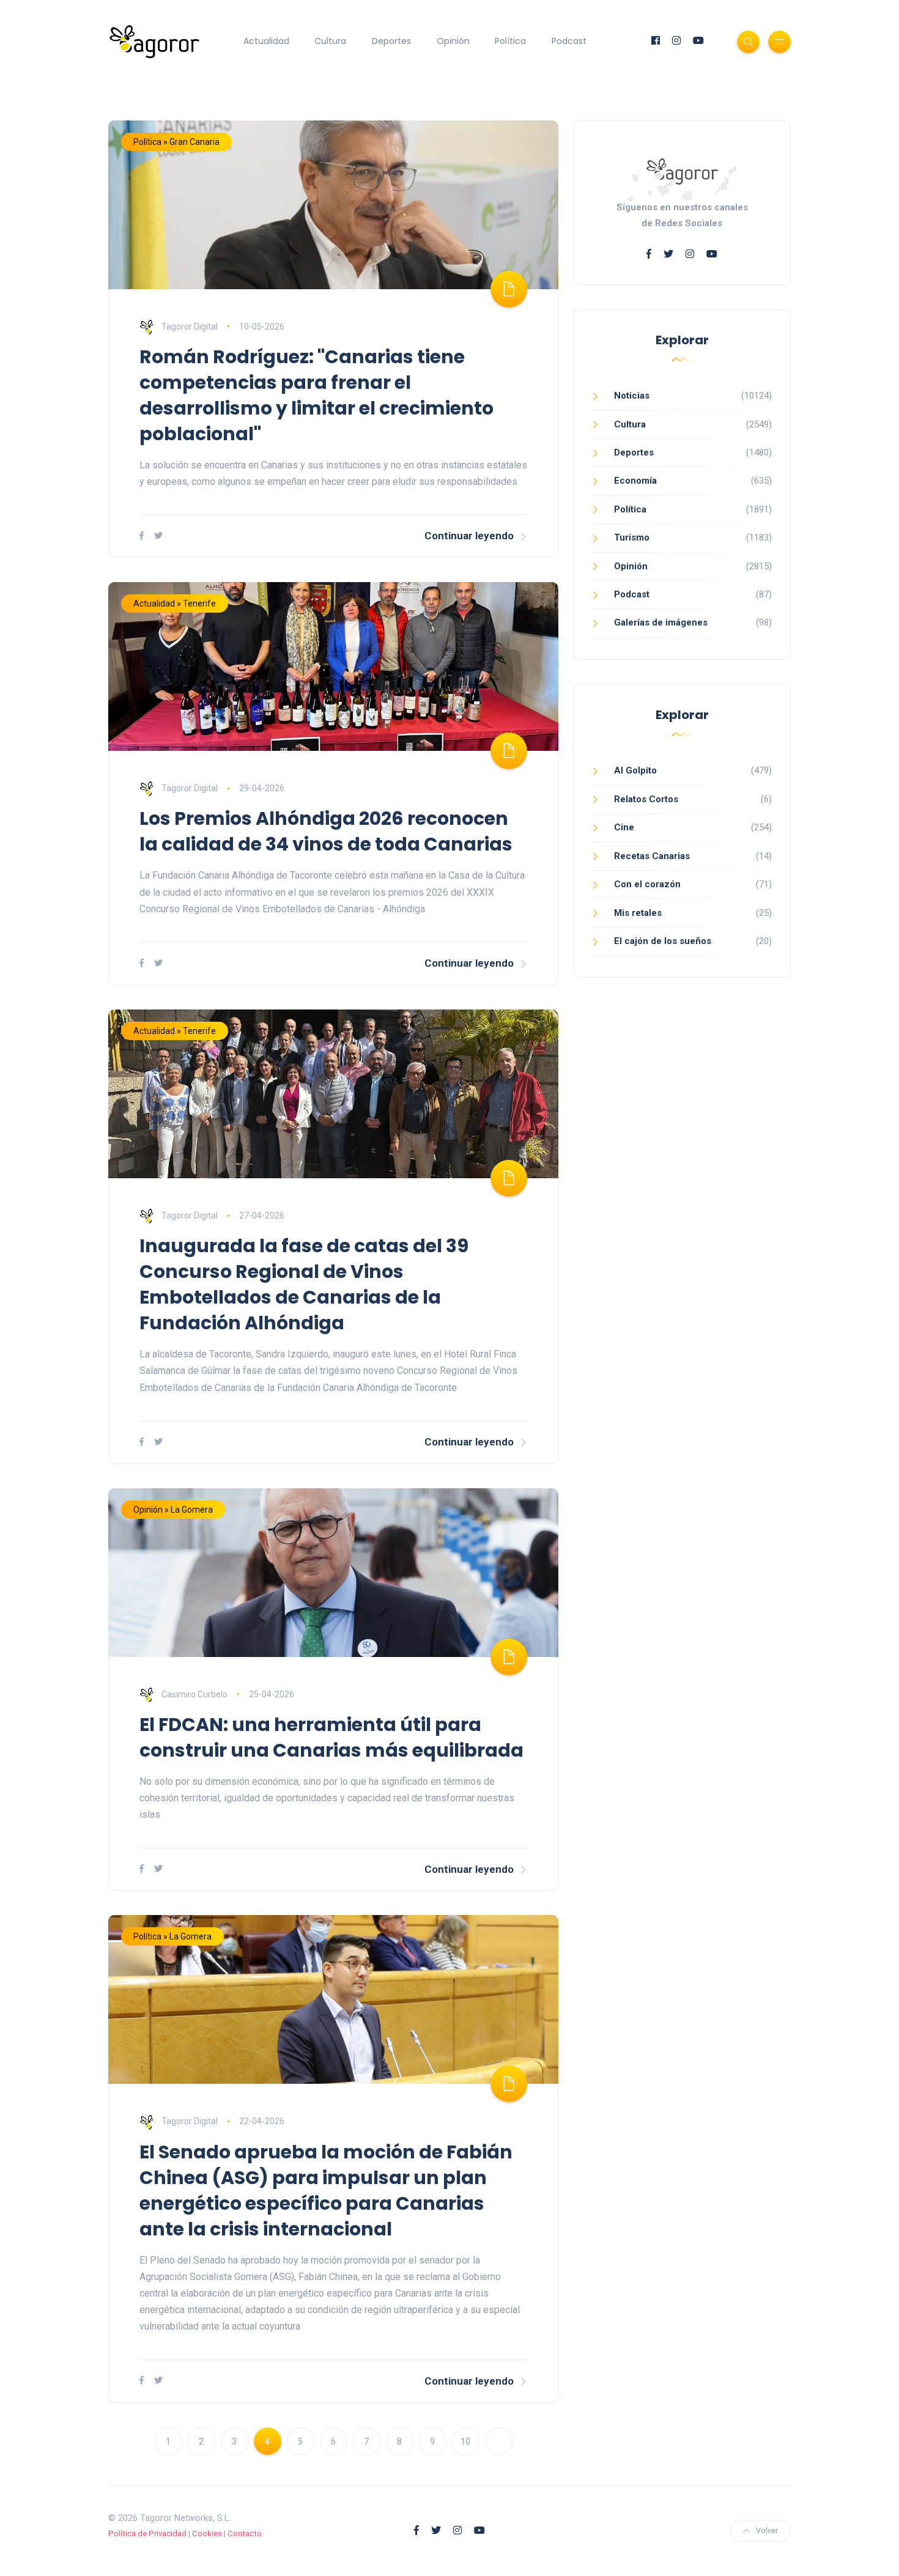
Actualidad (266, 41)
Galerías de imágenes (661, 622)
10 (465, 2441)
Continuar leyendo (469, 536)
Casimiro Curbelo (194, 1694)
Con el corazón (647, 884)
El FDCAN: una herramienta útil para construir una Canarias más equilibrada (331, 1737)
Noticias (632, 396)
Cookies (207, 2534)
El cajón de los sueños (663, 941)
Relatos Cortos (646, 799)
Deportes (391, 41)
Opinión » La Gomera (173, 1510)
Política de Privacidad (147, 2534)
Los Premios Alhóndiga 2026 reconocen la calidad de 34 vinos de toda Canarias (326, 831)
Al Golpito (635, 770)
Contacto (245, 2534)
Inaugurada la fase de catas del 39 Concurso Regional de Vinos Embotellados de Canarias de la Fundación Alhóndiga (304, 1284)
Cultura (330, 41)
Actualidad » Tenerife (175, 603)
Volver (767, 2530)
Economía (635, 481)
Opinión (453, 41)
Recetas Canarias (652, 856)
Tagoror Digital (190, 327)
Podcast (569, 41)
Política (510, 41)
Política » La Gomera (172, 1936)
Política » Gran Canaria (176, 142)
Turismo (632, 537)
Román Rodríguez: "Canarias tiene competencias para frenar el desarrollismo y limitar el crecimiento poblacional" (316, 395)
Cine (624, 827)
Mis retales (638, 913)
